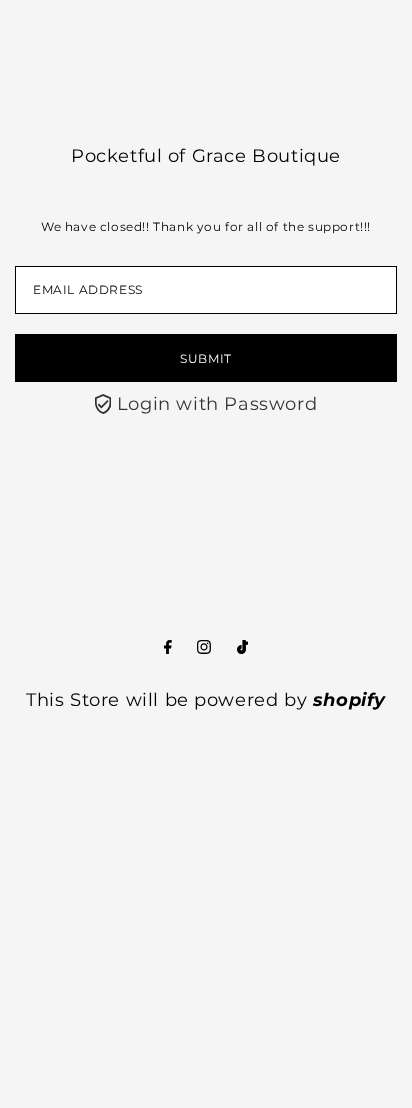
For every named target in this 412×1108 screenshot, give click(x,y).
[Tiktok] (242, 648)
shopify (349, 700)
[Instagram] (204, 648)
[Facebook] (168, 648)
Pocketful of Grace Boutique (206, 156)
